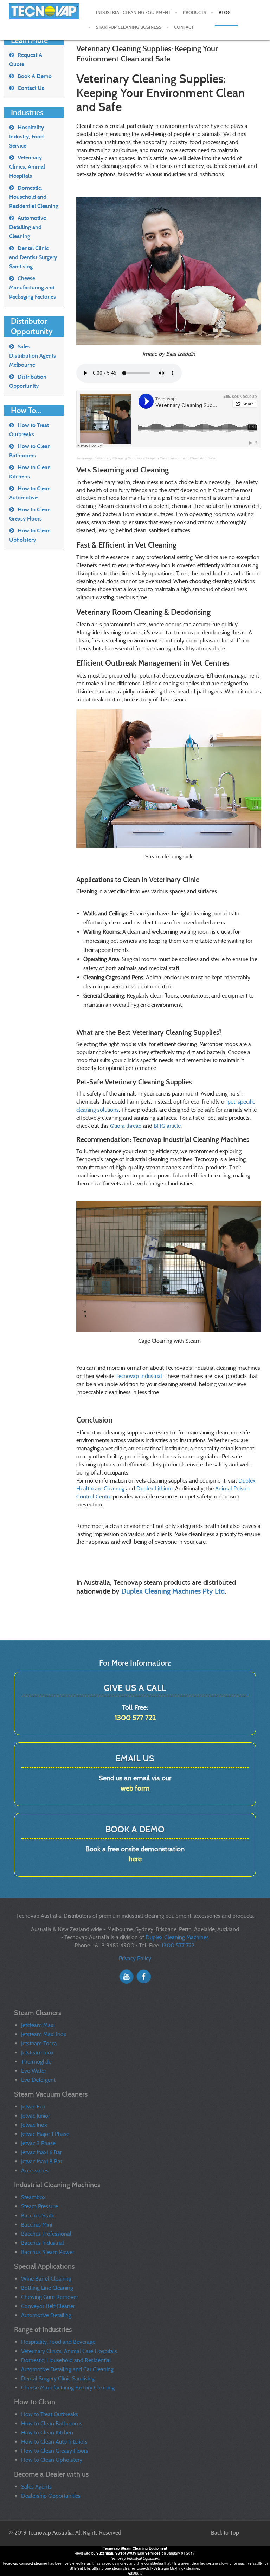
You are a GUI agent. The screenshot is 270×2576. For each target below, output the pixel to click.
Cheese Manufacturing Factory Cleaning (68, 2388)
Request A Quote (26, 60)
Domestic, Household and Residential (66, 2360)
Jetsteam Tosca (39, 2043)
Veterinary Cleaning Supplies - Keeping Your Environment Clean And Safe (155, 458)
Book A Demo (35, 76)
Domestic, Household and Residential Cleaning (34, 197)
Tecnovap (84, 458)
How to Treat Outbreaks (29, 430)
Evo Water (34, 2071)
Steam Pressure (40, 2206)
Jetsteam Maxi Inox (44, 2034)
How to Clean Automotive (30, 493)
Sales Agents (36, 2487)
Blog (225, 13)
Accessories (35, 2170)
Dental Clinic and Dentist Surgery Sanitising (33, 257)
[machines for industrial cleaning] (45, 14)
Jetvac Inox (34, 2125)
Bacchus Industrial (43, 2243)
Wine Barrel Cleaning (46, 2279)
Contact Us (31, 88)
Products (195, 13)
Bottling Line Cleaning (47, 2288)
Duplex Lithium (155, 1488)
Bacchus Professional (46, 2234)
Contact (184, 27)
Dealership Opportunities (51, 2496)
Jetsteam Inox (37, 2052)
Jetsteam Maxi (38, 2025)
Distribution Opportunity (28, 381)
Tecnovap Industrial (139, 1376)
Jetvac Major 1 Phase (45, 2134)
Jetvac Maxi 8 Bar (42, 2161)
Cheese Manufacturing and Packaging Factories (33, 287)
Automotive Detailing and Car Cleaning (67, 2369)
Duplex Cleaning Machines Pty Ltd (173, 1591)
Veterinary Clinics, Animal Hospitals (27, 167)
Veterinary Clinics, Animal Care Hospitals (69, 2351)
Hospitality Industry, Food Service (27, 136)
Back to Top (225, 2533)
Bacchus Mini (37, 2225)
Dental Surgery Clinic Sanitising (58, 2378)
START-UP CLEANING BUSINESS (129, 27)
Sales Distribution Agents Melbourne (33, 356)
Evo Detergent (38, 2080)
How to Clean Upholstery (30, 535)
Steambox (33, 2197)
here (135, 1859)
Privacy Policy (135, 1958)
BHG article (167, 1126)
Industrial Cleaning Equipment (133, 13)
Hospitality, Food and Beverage (58, 2342)
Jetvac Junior (36, 2116)
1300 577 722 (135, 1718)
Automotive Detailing (46, 2315)
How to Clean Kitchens (30, 472)
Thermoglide (36, 2062)
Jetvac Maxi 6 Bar (41, 2152)
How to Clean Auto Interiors (54, 2442)
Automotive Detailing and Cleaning (28, 227)
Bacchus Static (38, 2215)
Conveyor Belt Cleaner (48, 2306)
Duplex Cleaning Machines (177, 1937)
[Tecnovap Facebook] (144, 1976)
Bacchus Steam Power (48, 2252)
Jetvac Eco (33, 2107)
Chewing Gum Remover (50, 2297)
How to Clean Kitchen (47, 2433)
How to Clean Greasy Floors (30, 514)
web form (135, 1788)
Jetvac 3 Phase (38, 2143)
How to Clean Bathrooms (30, 451)
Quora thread (126, 1126)
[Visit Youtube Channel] (126, 1976)
